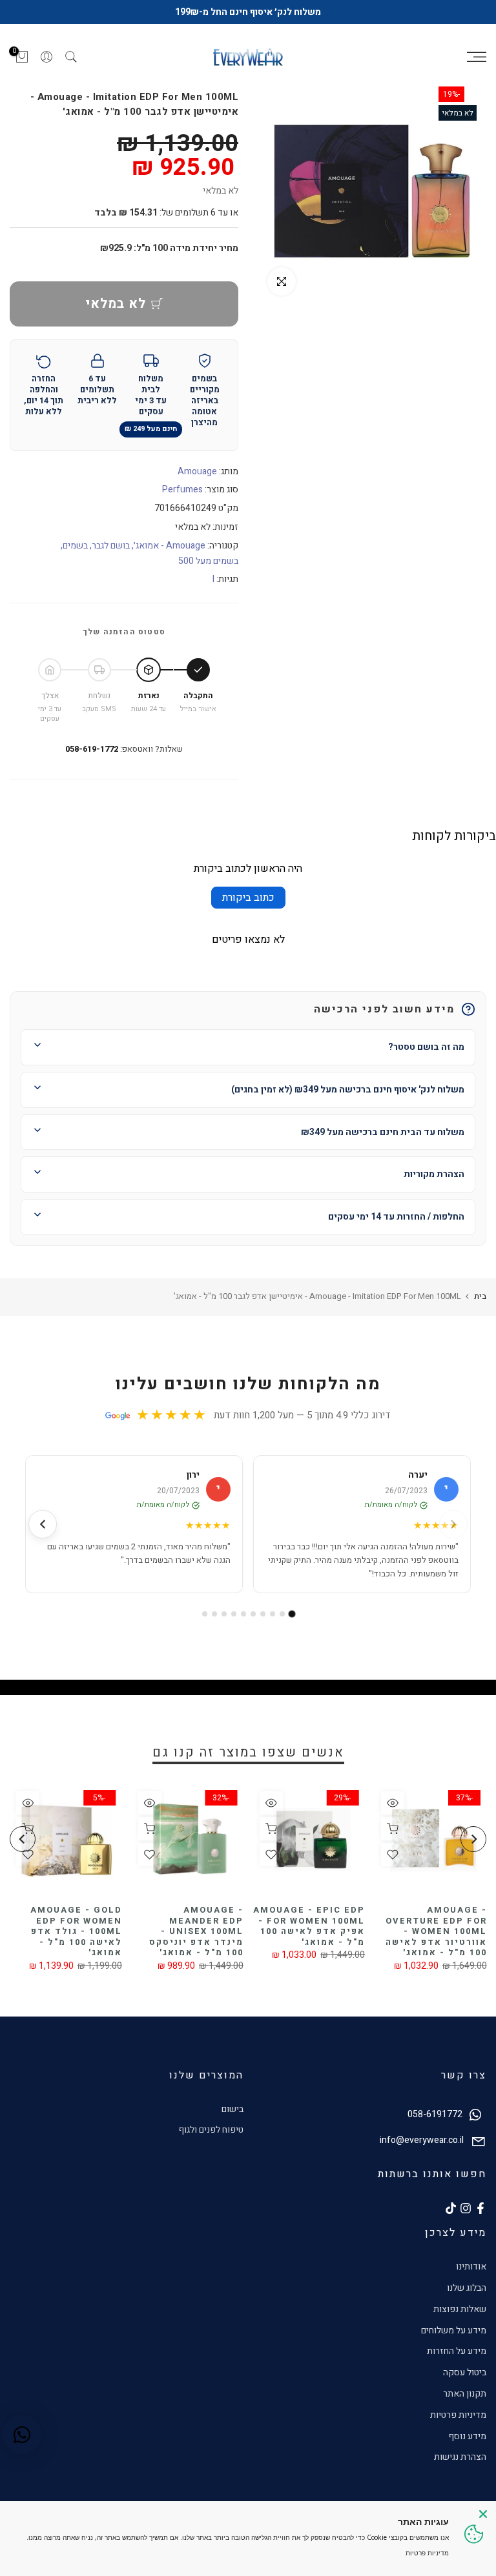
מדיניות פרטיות (458, 2415)
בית (480, 1296)
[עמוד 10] (205, 1614)
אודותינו (471, 2267)
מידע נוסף (467, 2436)
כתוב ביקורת (248, 898)
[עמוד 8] (224, 1614)
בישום (232, 2109)
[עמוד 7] (234, 1614)
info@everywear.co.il (422, 2141)
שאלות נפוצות (460, 2309)
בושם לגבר (111, 546)
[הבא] (43, 1524)
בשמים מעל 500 (208, 561)
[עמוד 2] (282, 1614)
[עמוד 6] (243, 1614)
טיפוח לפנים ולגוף (211, 2130)
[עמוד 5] (253, 1614)
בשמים (75, 546)
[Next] (23, 1839)
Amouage (197, 471)
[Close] (483, 2514)
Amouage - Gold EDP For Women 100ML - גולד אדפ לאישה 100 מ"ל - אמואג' (76, 1931)
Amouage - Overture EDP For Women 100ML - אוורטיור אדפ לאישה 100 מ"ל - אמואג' (436, 1931)
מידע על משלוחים (454, 2330)
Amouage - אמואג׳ (170, 546)
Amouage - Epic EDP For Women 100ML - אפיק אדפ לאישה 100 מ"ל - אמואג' (309, 1926)
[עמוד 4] (263, 1614)
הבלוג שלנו (467, 2288)
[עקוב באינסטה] (466, 2208)
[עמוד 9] (214, 1614)
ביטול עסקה (465, 2372)
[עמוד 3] (273, 1614)
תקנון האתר (465, 2394)
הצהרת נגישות (460, 2457)
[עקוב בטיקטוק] (451, 2208)
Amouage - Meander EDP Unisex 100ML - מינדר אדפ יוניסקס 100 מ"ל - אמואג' (196, 1931)
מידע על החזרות (457, 2351)
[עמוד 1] (292, 1614)
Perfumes (182, 489)
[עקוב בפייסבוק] (480, 2208)
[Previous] (473, 1839)
